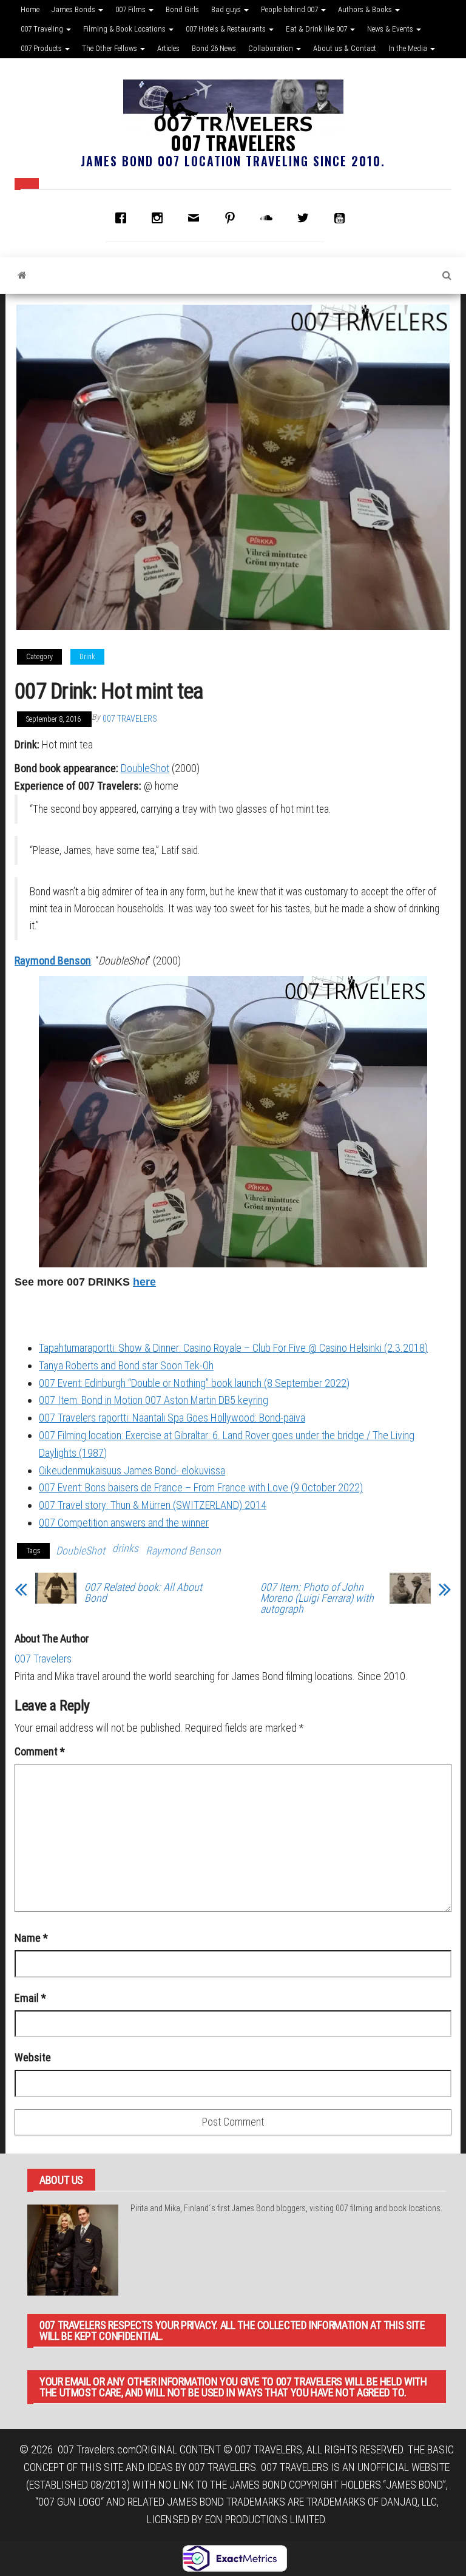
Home (30, 9)
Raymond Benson (53, 961)
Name (31, 1938)
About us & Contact (345, 48)
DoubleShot (145, 768)
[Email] (197, 218)
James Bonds (74, 9)
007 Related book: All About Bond (143, 1593)
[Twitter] (306, 218)
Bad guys (227, 9)
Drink (87, 657)
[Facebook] (124, 218)
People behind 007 (290, 9)
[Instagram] (160, 218)
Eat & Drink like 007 (317, 29)
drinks (125, 1548)
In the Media (409, 48)
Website (33, 2057)
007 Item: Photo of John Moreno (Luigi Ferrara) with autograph (317, 1598)
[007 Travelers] (22, 276)
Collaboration (272, 48)
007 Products (42, 48)
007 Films (131, 9)
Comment (40, 1751)
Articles (168, 48)
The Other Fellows (110, 48)
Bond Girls (182, 9)
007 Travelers (233, 142)
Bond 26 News (214, 48)
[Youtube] (342, 218)
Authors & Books (366, 9)
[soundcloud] (269, 218)
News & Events (391, 29)
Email (30, 1998)
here (144, 1282)
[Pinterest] (233, 218)
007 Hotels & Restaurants (227, 29)
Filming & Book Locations (125, 29)
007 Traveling (43, 29)
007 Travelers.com (97, 2449)
